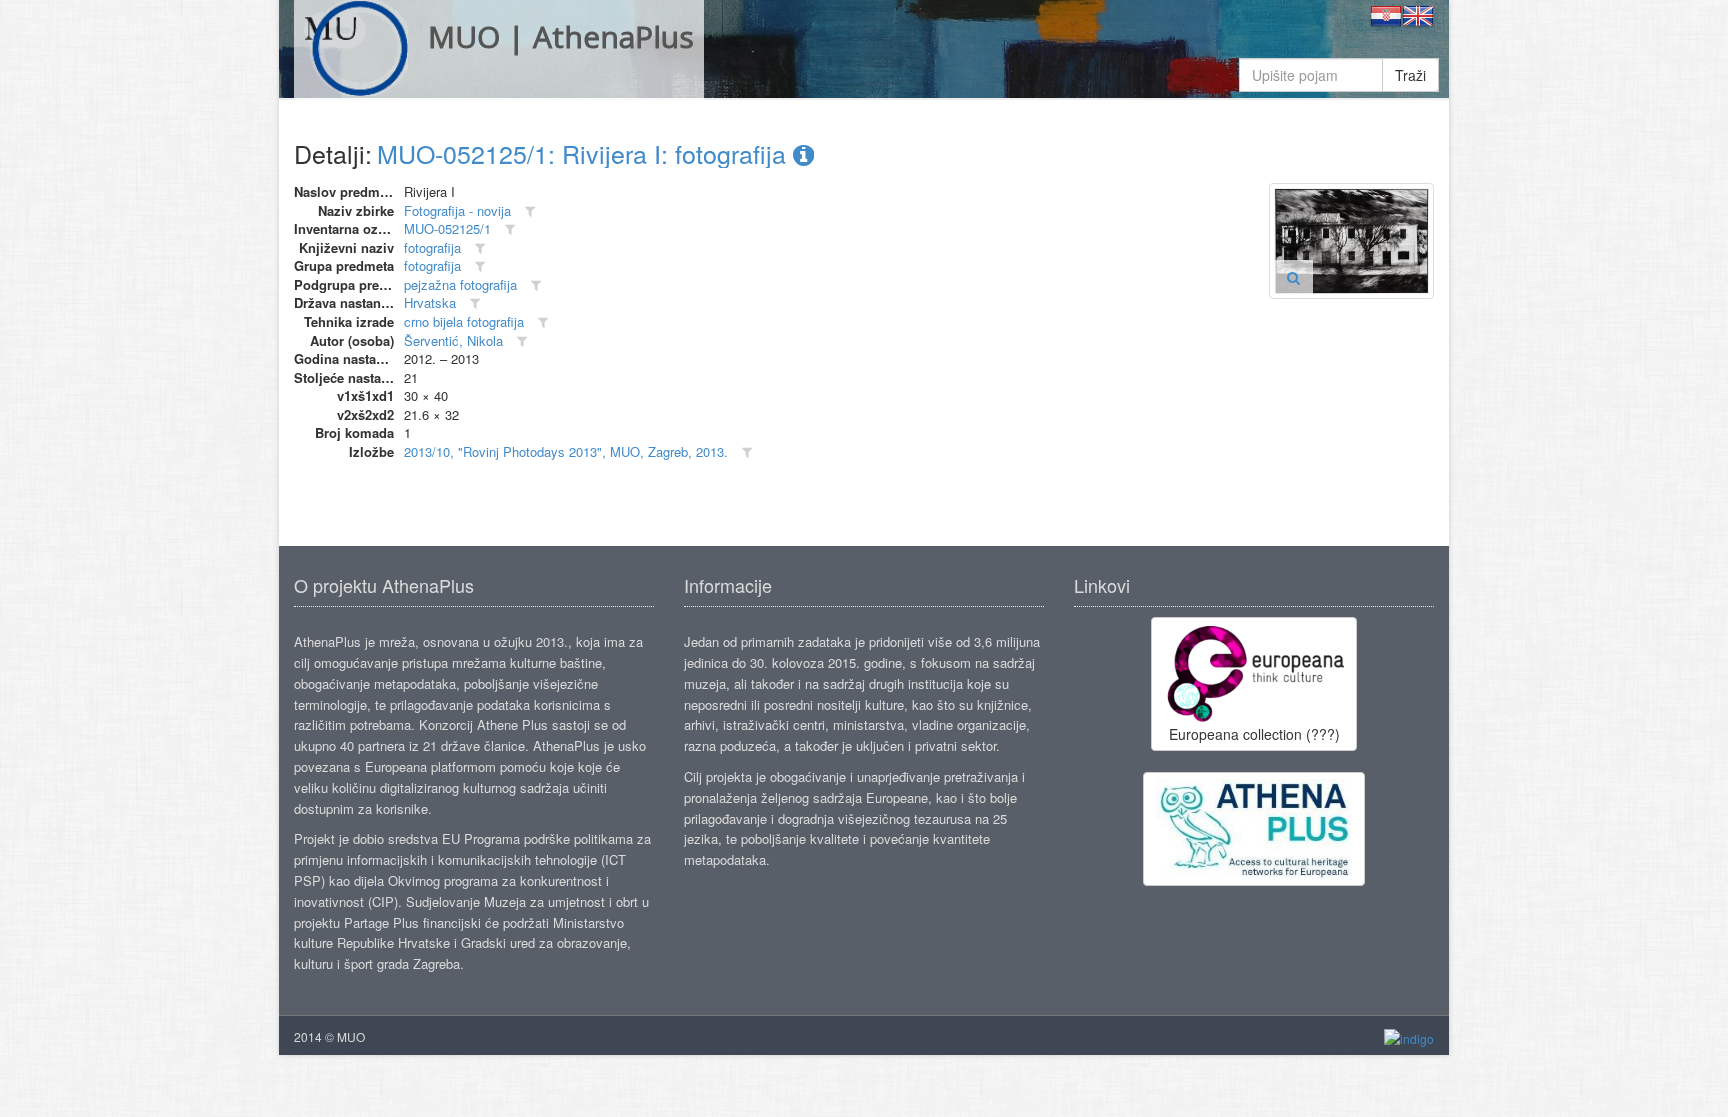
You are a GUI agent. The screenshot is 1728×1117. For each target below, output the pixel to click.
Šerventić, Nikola (453, 340)
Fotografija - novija (457, 210)
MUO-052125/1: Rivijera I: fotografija (585, 153)
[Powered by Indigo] (1409, 1037)
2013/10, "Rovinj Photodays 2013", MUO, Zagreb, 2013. (566, 451)
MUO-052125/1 (447, 228)
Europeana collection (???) (1254, 734)
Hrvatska (430, 302)
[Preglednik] (1293, 277)
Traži (1410, 75)
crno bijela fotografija (464, 321)
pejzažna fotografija (460, 284)
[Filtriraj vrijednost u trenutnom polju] (530, 211)
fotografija (432, 247)
